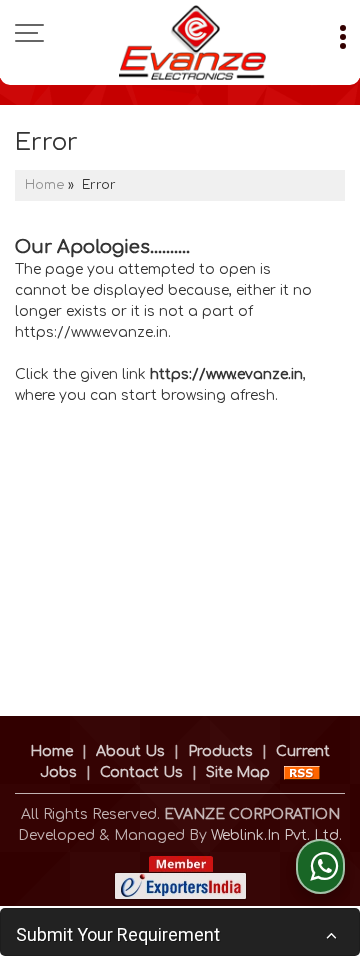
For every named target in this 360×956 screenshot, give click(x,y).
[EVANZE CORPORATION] (192, 42)
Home (44, 185)
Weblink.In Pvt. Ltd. (276, 835)
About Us (130, 751)
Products (220, 751)
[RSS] (302, 772)
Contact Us (141, 772)
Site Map (238, 772)
